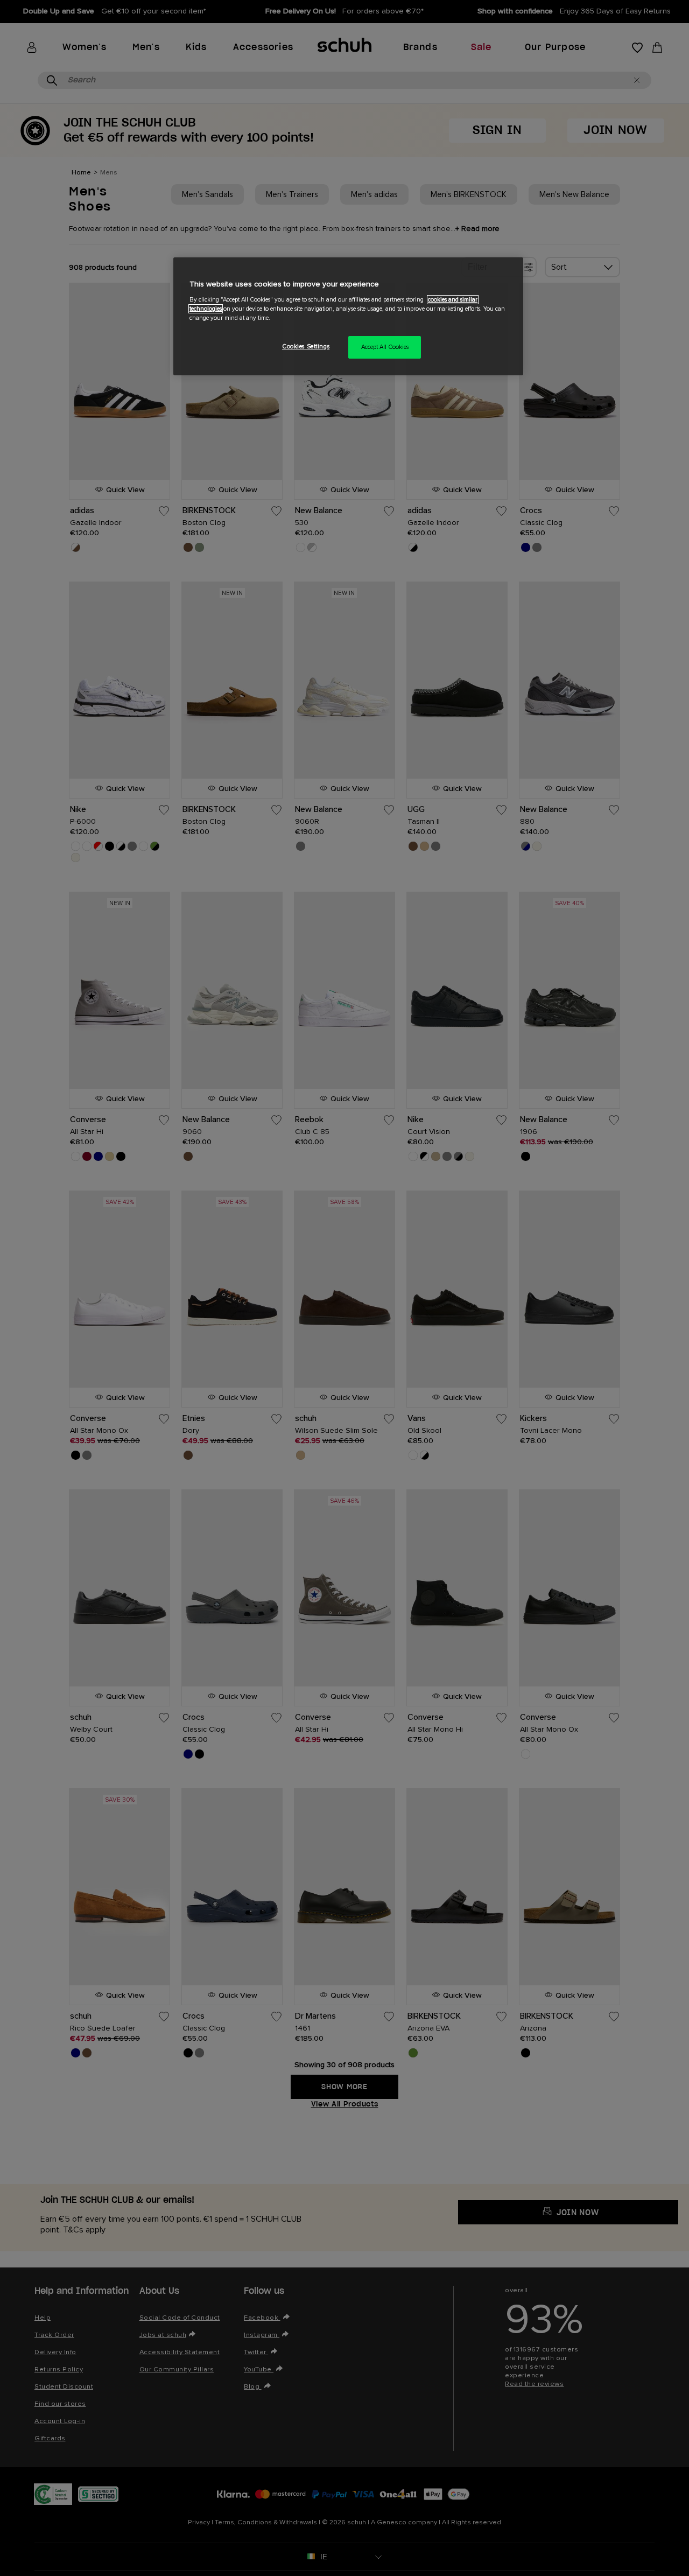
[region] (348, 316)
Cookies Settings (306, 346)
